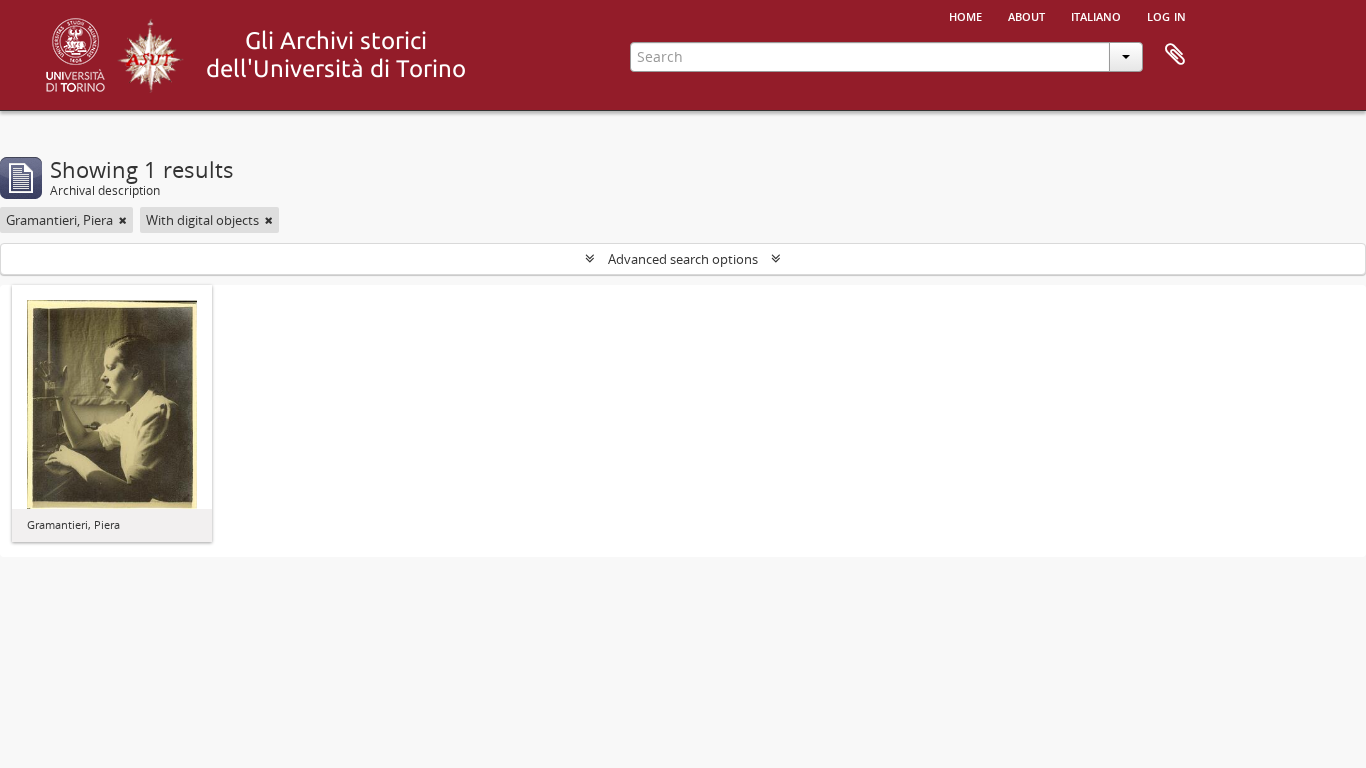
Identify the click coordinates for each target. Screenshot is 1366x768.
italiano (1096, 15)
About (1026, 15)
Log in (1166, 15)
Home (965, 15)
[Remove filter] (123, 220)
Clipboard (1175, 55)
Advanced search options (683, 259)
